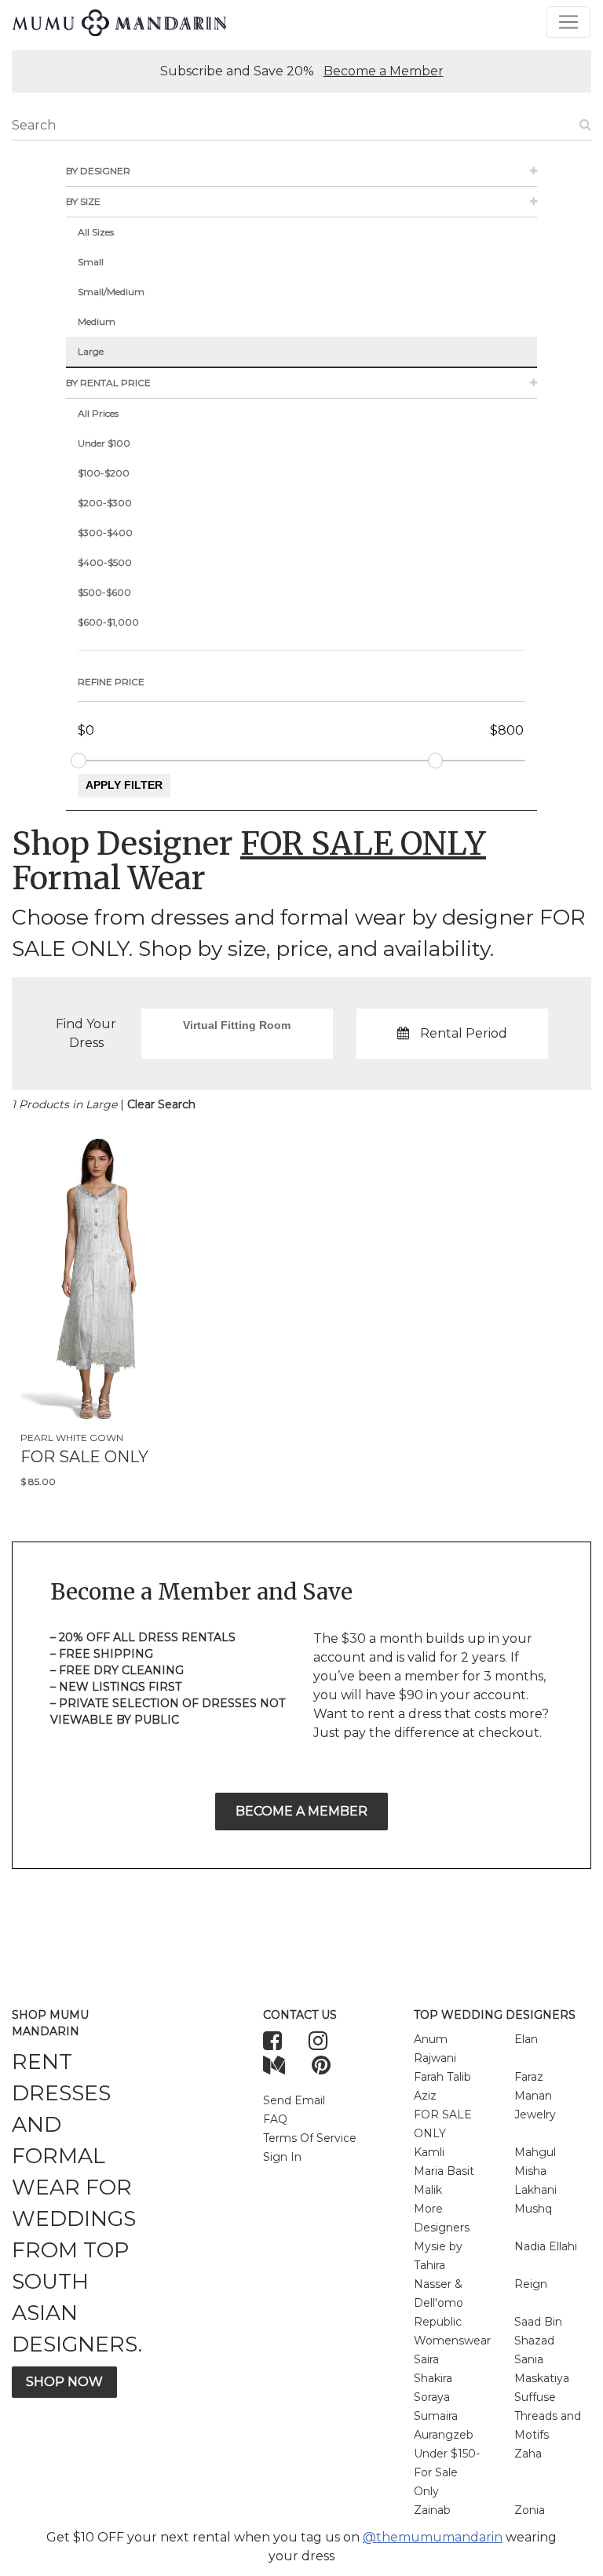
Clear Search (161, 1104)
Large (91, 351)
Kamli (429, 2152)
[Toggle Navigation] (568, 22)
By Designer (98, 171)
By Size (83, 201)
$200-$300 (105, 503)
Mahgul (535, 2152)
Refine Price (111, 682)
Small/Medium (111, 292)
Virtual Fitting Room (237, 1025)
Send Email (294, 2100)
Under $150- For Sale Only (447, 2472)
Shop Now (64, 2382)
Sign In (282, 2157)
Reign (531, 2284)
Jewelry (535, 2114)
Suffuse (535, 2397)
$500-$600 (104, 592)
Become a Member (384, 71)
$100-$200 (104, 473)
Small (91, 262)
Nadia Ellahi (546, 2246)
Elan (526, 2039)
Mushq (533, 2209)
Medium (97, 321)
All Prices (98, 413)
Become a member (301, 1811)
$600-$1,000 (108, 622)
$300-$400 (105, 533)
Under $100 (104, 443)
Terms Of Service (310, 2138)
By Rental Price (108, 383)
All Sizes (96, 232)
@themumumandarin (433, 2537)
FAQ (275, 2119)
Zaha (528, 2454)
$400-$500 (105, 562)
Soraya (432, 2397)
